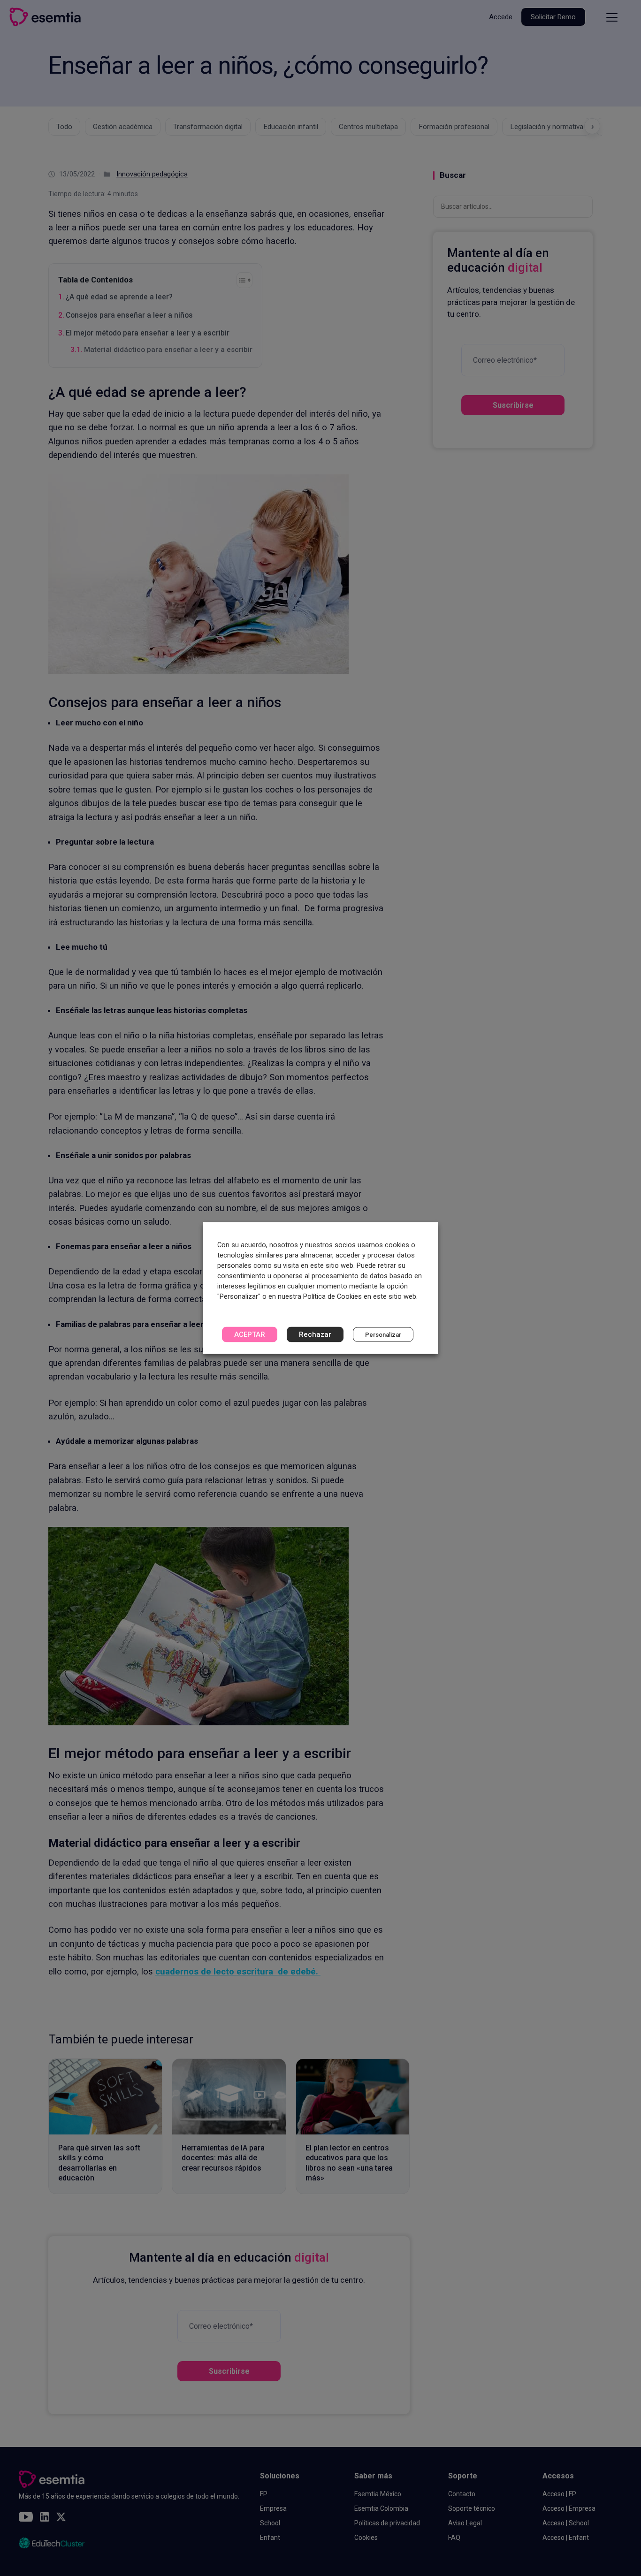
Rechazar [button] (315, 1334)
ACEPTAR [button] (250, 1334)
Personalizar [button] (383, 1335)
